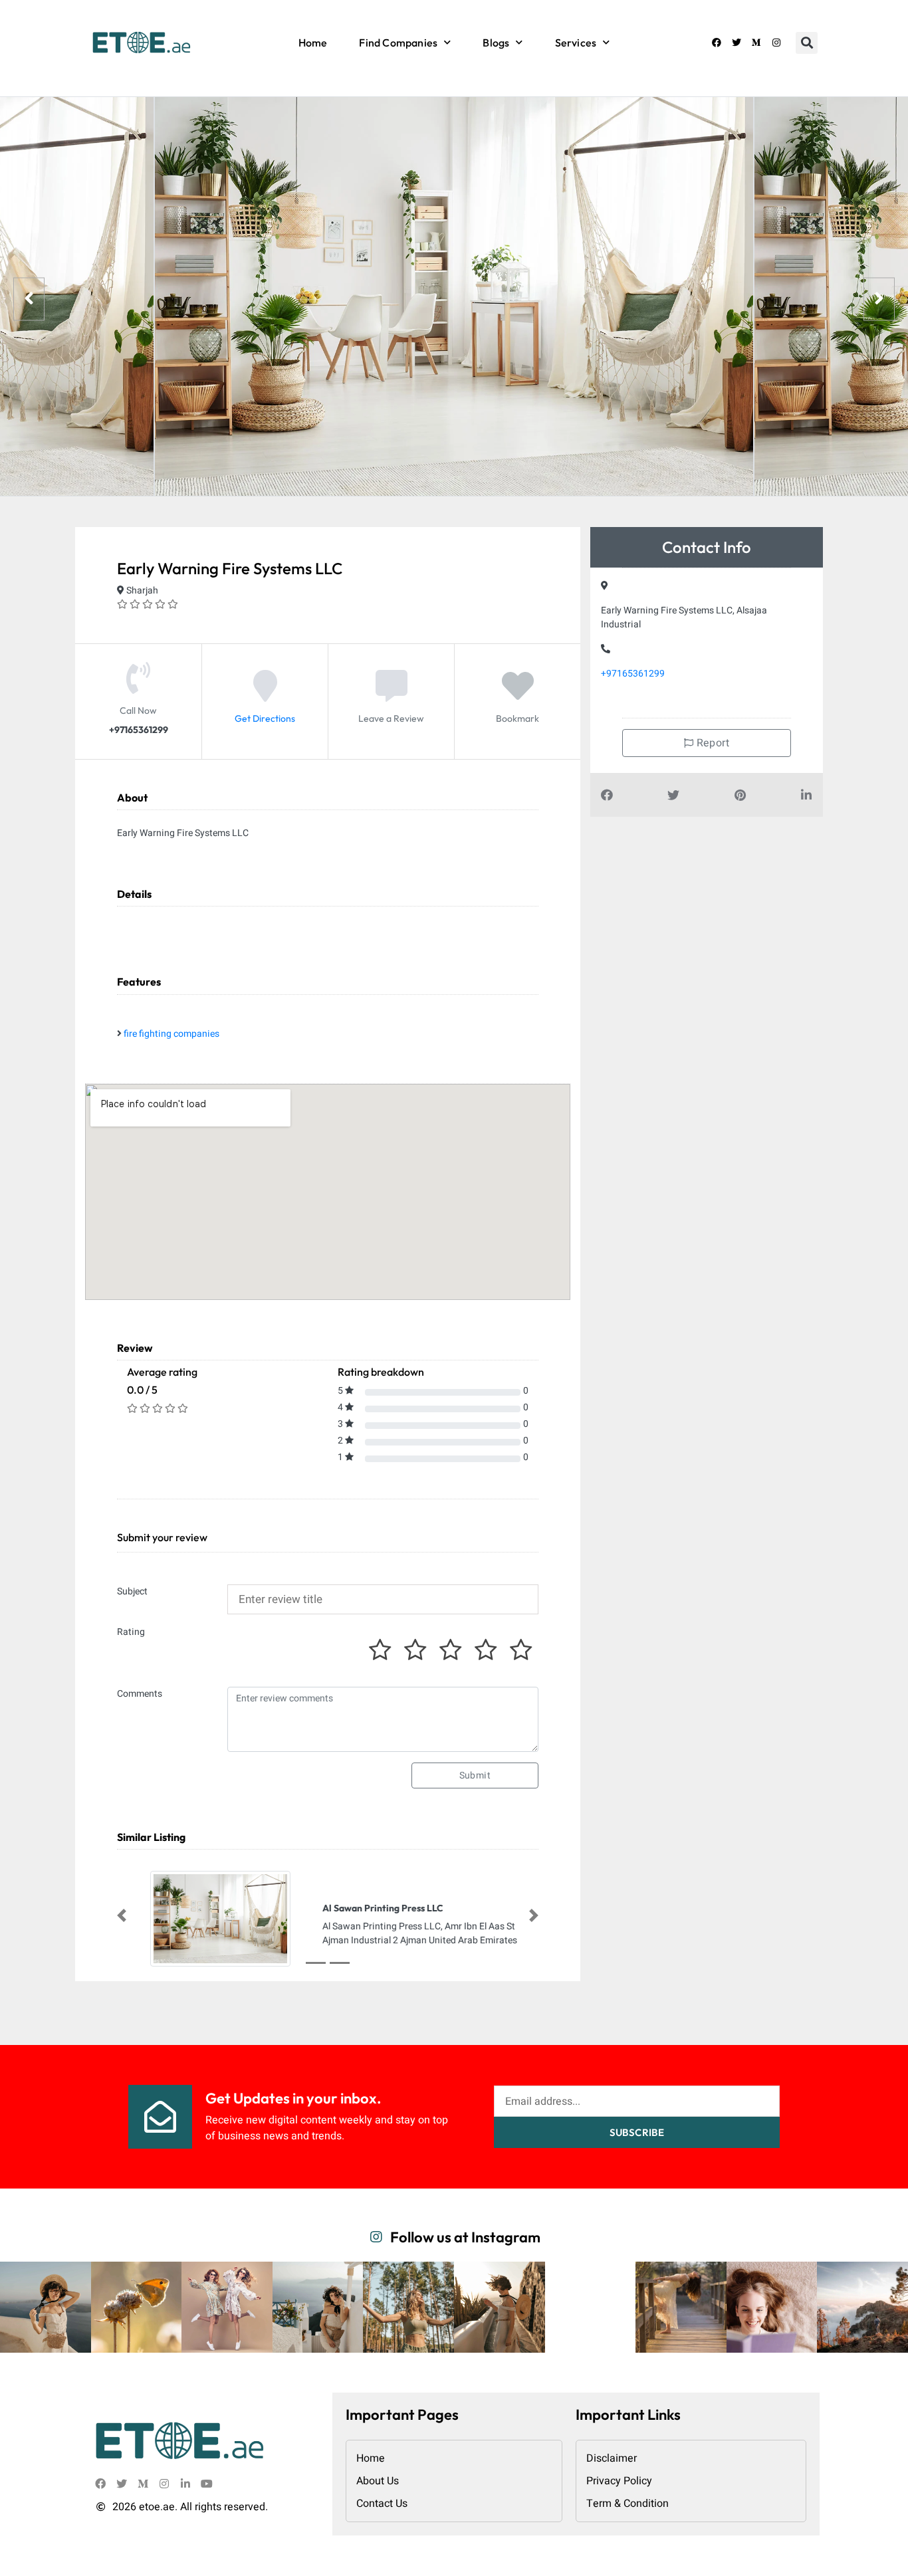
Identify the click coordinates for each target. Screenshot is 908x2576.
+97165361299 (633, 674)
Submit (475, 1775)
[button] (807, 43)
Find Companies (398, 43)
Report (711, 743)
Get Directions (265, 719)
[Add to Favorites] (518, 697)
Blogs (496, 43)
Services (576, 43)
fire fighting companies (171, 1034)
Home (313, 43)
